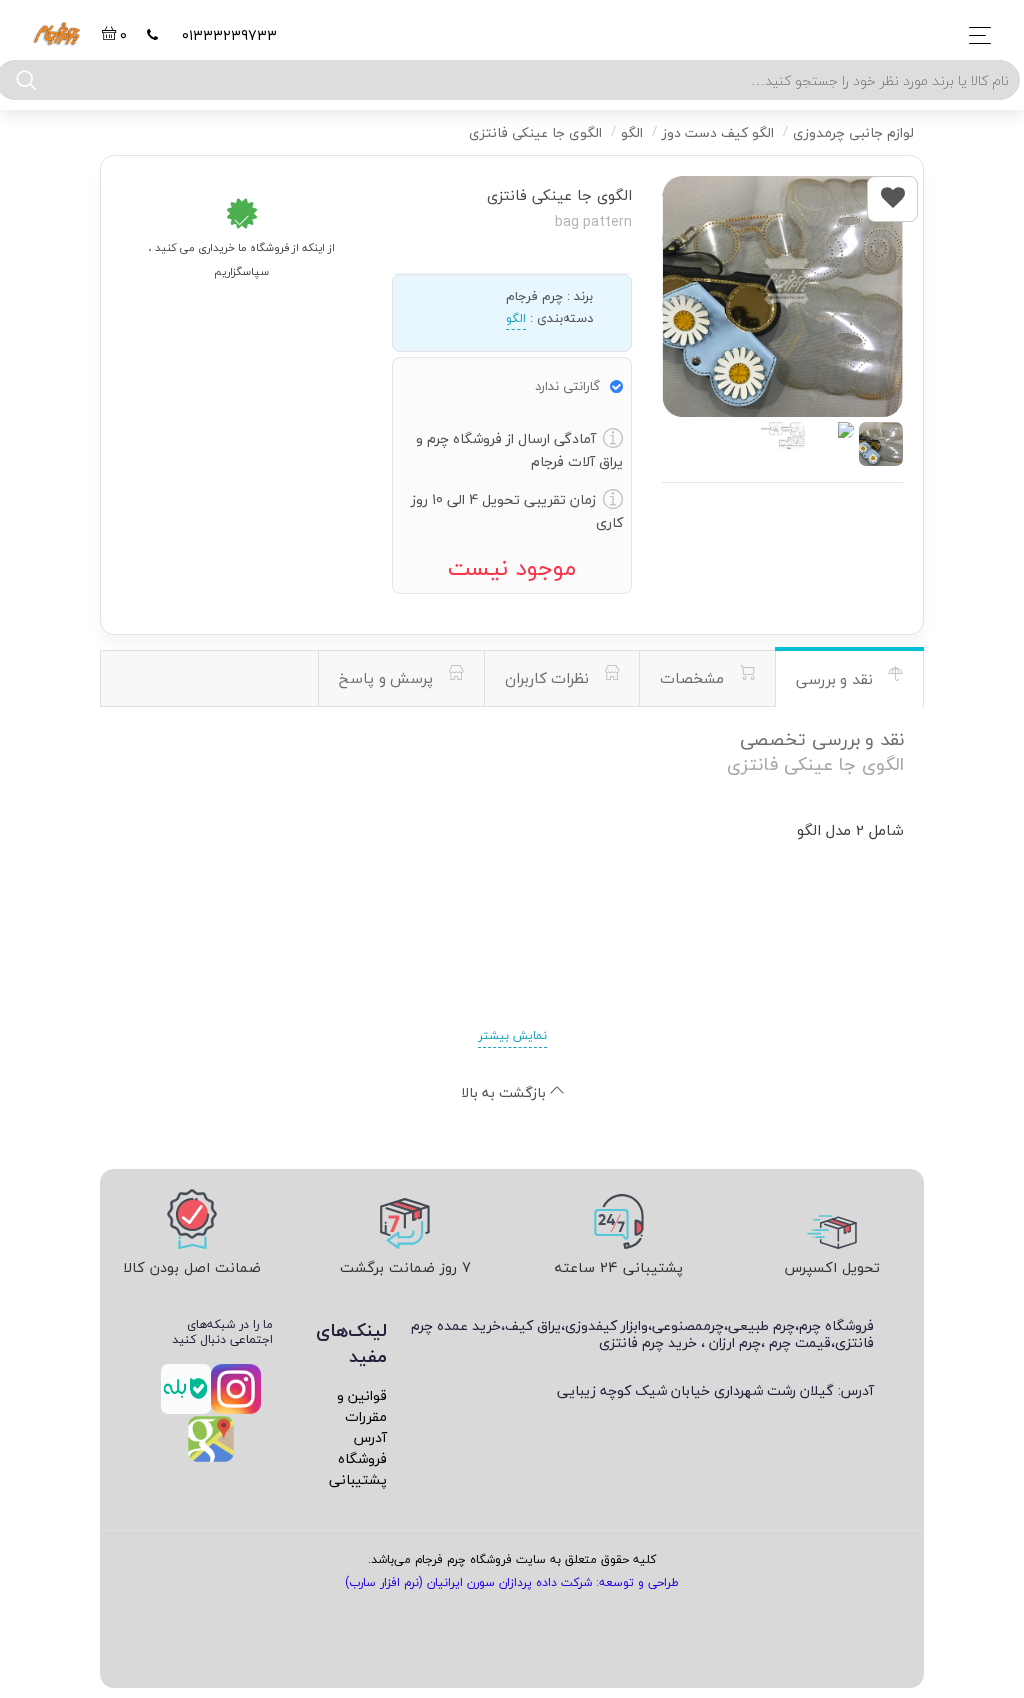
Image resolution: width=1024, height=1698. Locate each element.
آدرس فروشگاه (362, 1448)
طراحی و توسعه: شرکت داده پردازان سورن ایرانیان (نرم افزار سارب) (512, 1582)
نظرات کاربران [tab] (549, 678)
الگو (516, 318)
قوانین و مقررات (362, 1406)
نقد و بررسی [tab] (837, 679)
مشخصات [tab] (694, 678)
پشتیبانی (358, 1479)
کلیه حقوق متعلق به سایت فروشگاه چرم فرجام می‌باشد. (512, 1559)
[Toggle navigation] (974, 35)
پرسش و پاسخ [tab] (388, 678)
